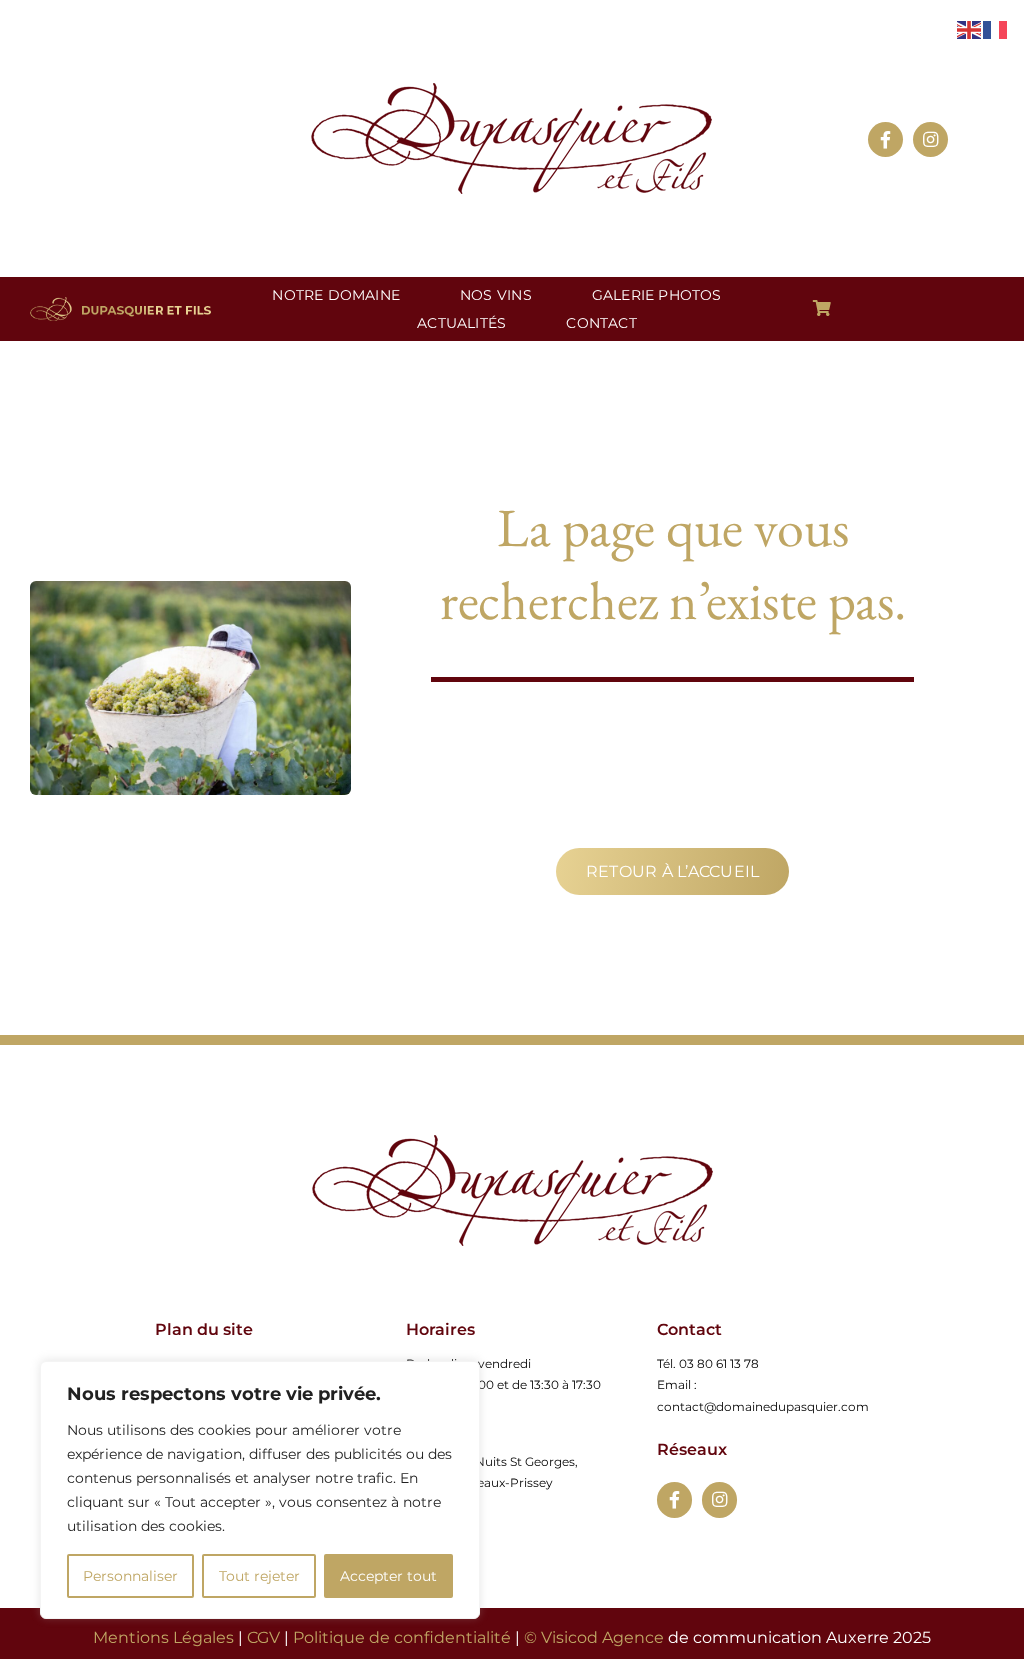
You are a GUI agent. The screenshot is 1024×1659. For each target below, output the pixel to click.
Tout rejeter (259, 1576)
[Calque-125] (511, 90)
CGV (263, 1637)
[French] (996, 28)
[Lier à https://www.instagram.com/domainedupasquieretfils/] (930, 139)
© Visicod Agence (594, 1637)
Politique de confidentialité (402, 1637)
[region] (260, 1490)
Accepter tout (388, 1576)
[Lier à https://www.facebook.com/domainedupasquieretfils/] (885, 139)
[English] (970, 28)
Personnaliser (130, 1576)
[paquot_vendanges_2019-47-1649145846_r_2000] (512, 1142)
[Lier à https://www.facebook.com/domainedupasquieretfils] (674, 1499)
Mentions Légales (163, 1637)
